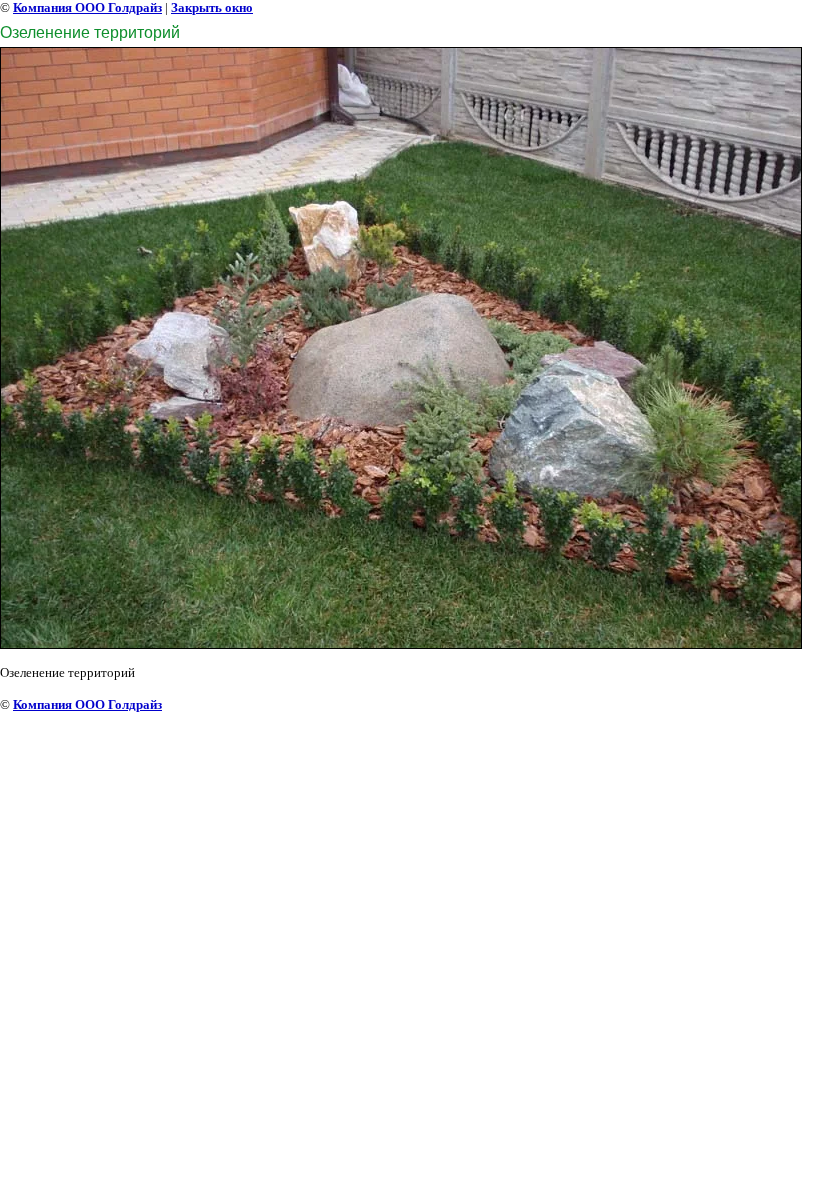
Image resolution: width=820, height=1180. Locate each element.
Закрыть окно (212, 7)
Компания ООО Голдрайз (87, 7)
